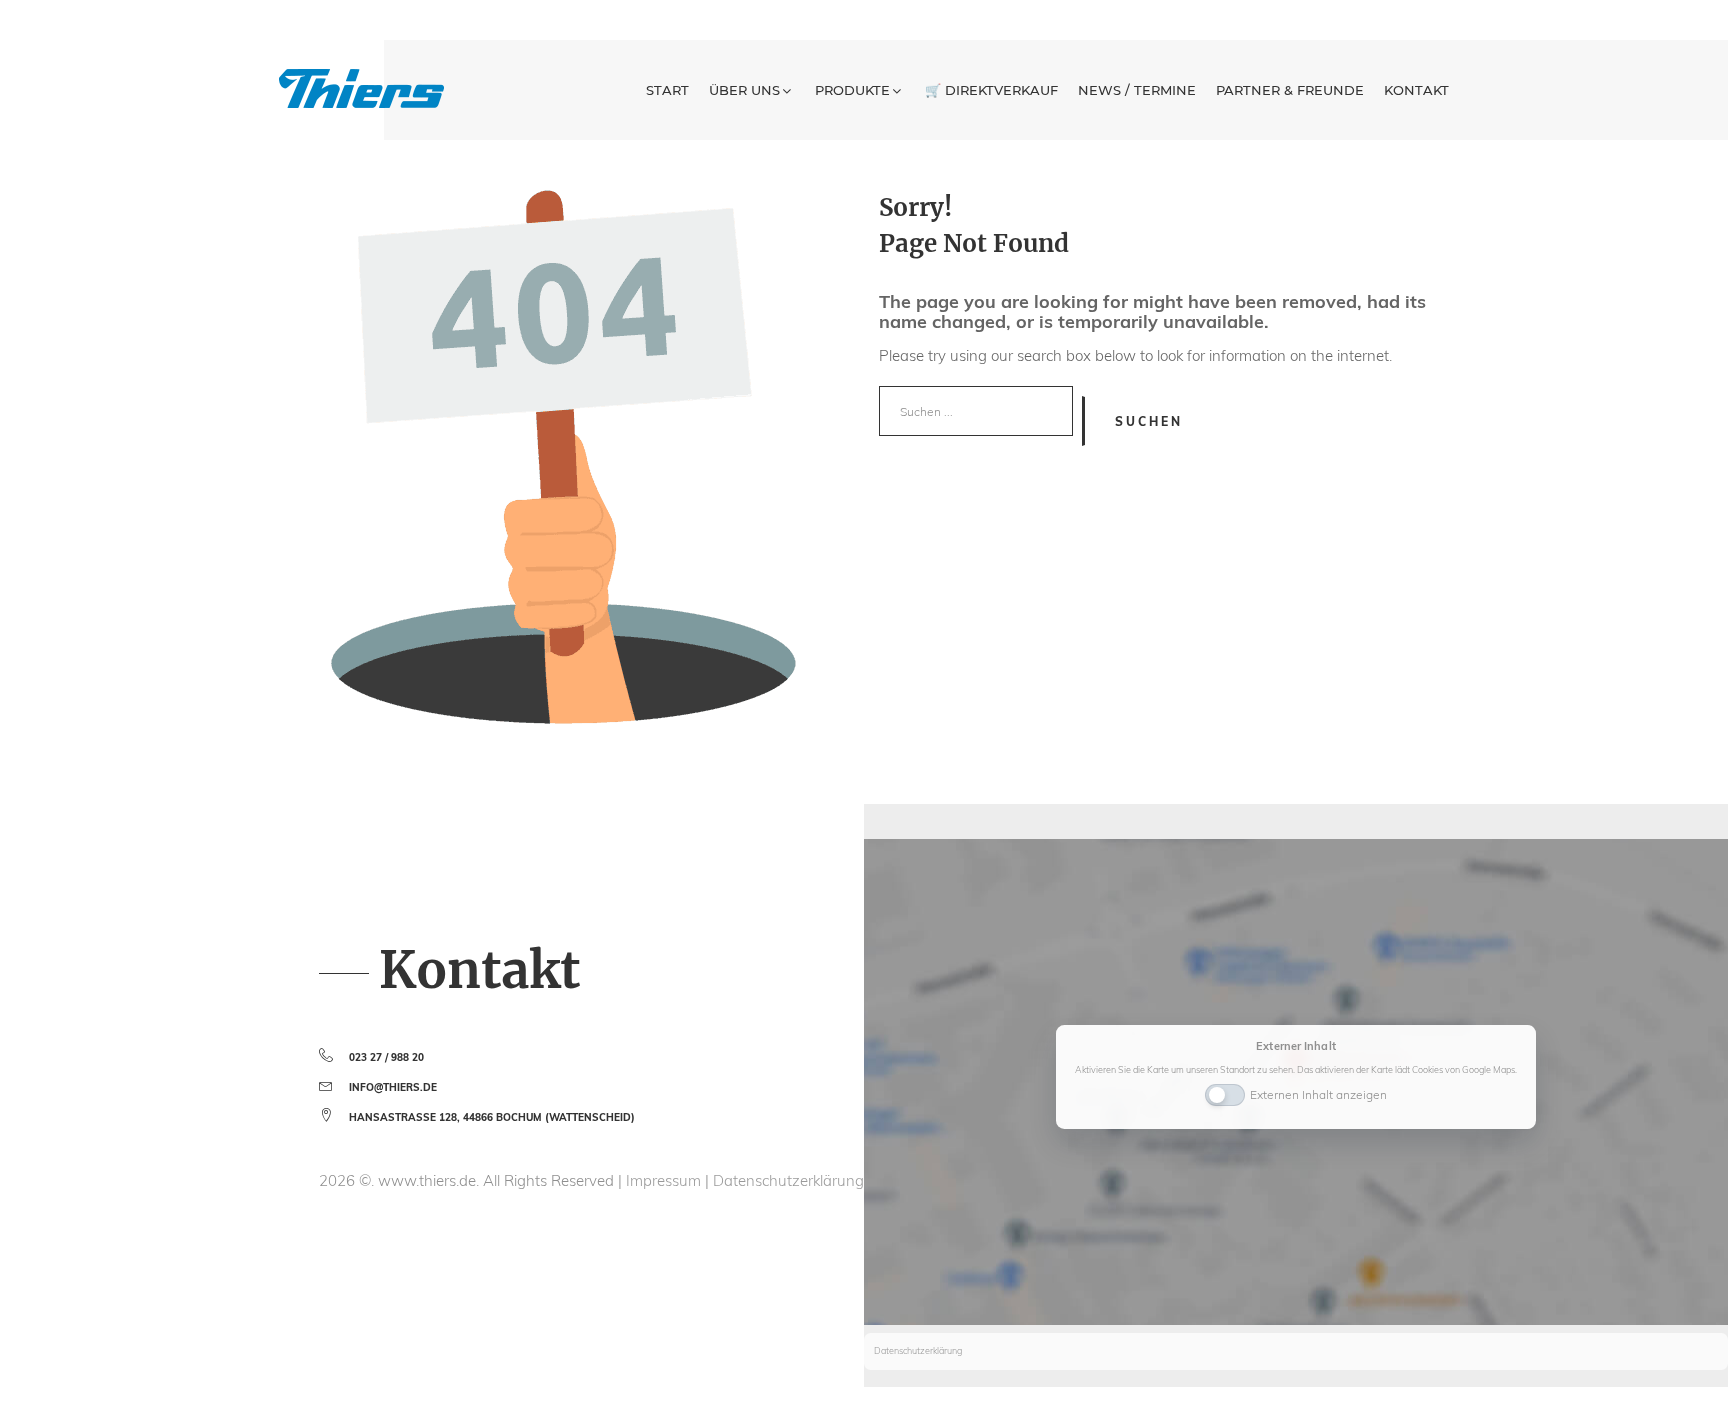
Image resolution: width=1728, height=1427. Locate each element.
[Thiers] (361, 88)
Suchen (1149, 421)
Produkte (852, 90)
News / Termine (1137, 90)
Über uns (744, 90)
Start (667, 90)
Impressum (665, 1180)
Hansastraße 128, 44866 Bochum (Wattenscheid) (492, 1117)
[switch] (1225, 1093)
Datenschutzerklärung (788, 1180)
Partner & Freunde (1290, 90)
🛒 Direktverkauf (991, 90)
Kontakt (1416, 90)
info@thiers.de (393, 1087)
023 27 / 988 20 (386, 1057)
